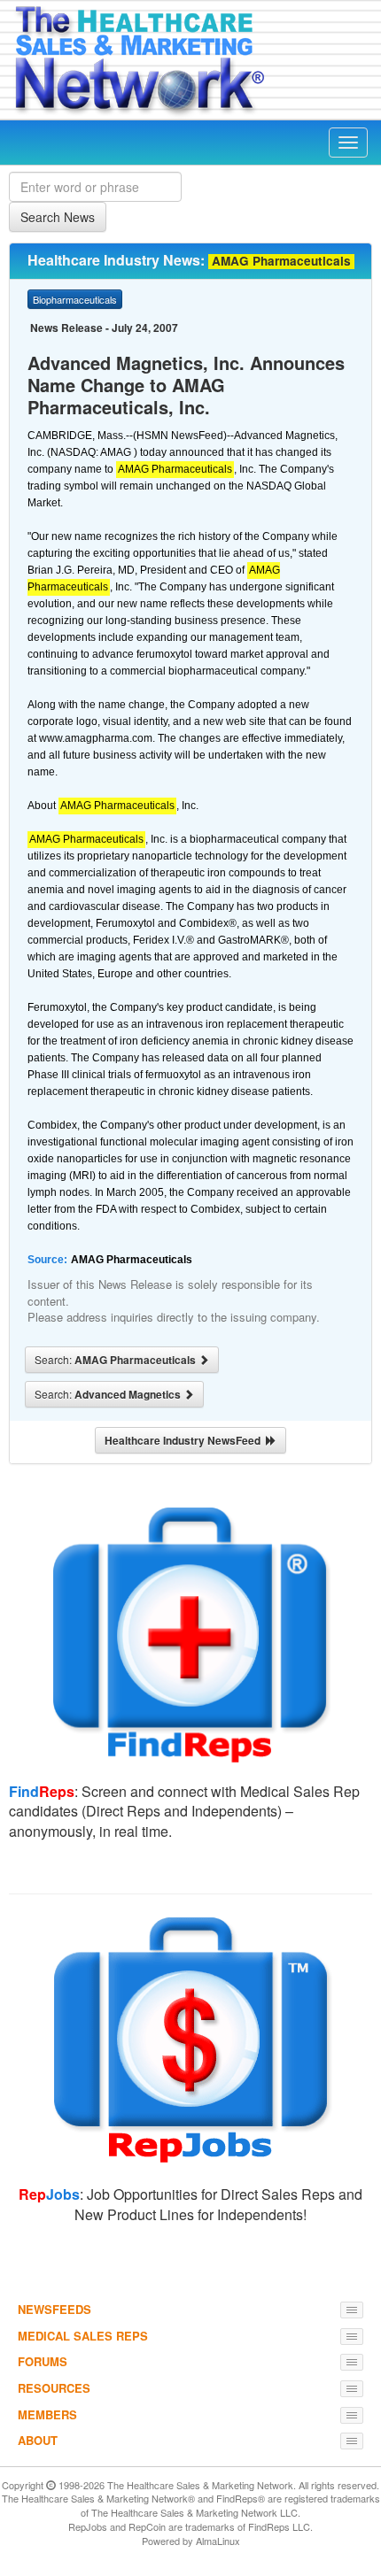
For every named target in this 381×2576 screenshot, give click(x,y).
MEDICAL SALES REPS (83, 2336)
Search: (117, 1360)
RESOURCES (54, 2388)
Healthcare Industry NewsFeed (185, 1440)
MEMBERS (47, 2414)
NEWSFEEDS (54, 2309)
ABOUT (38, 2440)
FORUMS (43, 2361)
